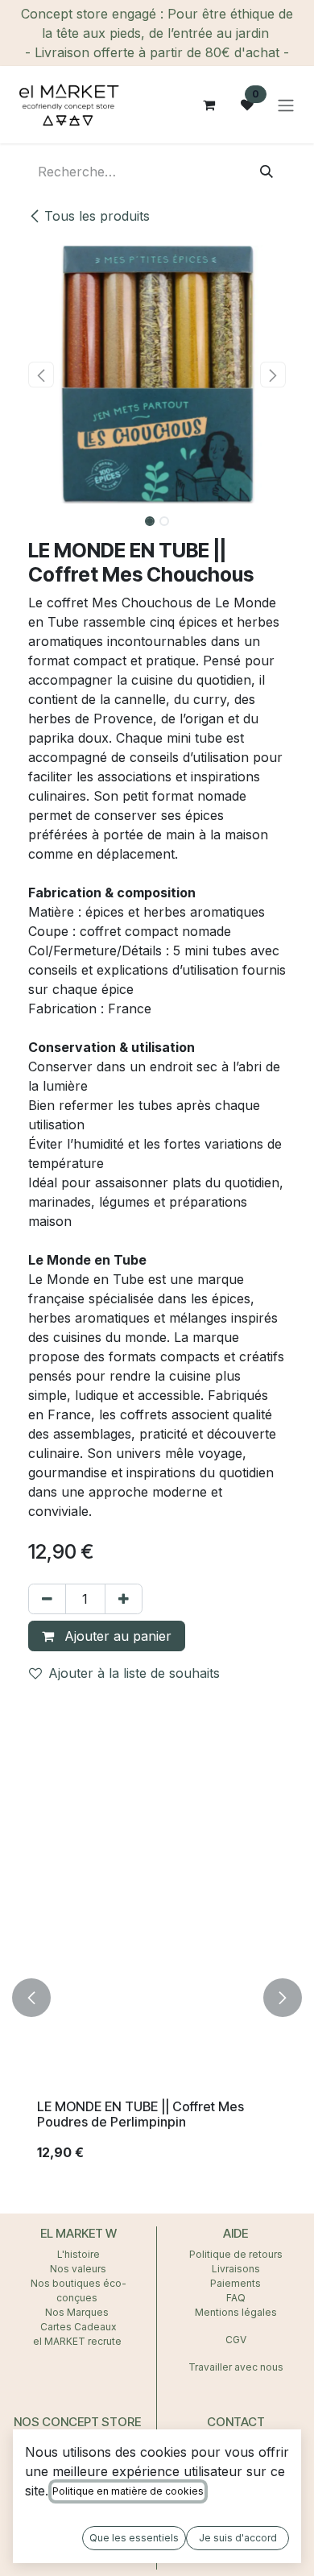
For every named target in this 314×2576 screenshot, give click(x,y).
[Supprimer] (47, 1599)
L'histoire (78, 2254)
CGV (236, 2340)
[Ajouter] (124, 1599)
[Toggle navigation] (286, 105)
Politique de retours (236, 2254)
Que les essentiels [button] (134, 2538)
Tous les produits (97, 216)
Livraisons (236, 2269)
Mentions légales (236, 2312)
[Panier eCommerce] (209, 105)
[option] (157, 1998)
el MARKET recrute (78, 2341)
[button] (41, 375)
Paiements (235, 2283)
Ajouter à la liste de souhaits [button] (134, 1673)
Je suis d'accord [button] (238, 2538)
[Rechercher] (266, 172)
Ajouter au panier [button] (116, 1636)
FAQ (236, 2298)
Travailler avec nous (236, 2367)
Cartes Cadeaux (78, 2327)
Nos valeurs (78, 2269)
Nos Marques (78, 2312)
